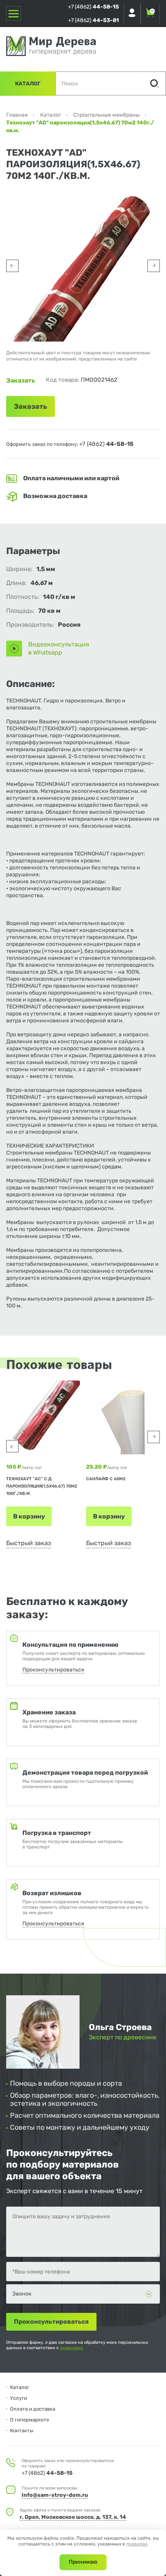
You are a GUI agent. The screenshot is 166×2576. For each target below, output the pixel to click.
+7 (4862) (93, 7)
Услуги (19, 2398)
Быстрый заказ (29, 1543)
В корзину (29, 1516)
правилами (71, 2348)
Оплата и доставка (33, 2409)
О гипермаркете (30, 2420)
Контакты (22, 2431)
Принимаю (83, 2562)
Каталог (28, 84)
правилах (137, 2544)
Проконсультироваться (53, 1670)
